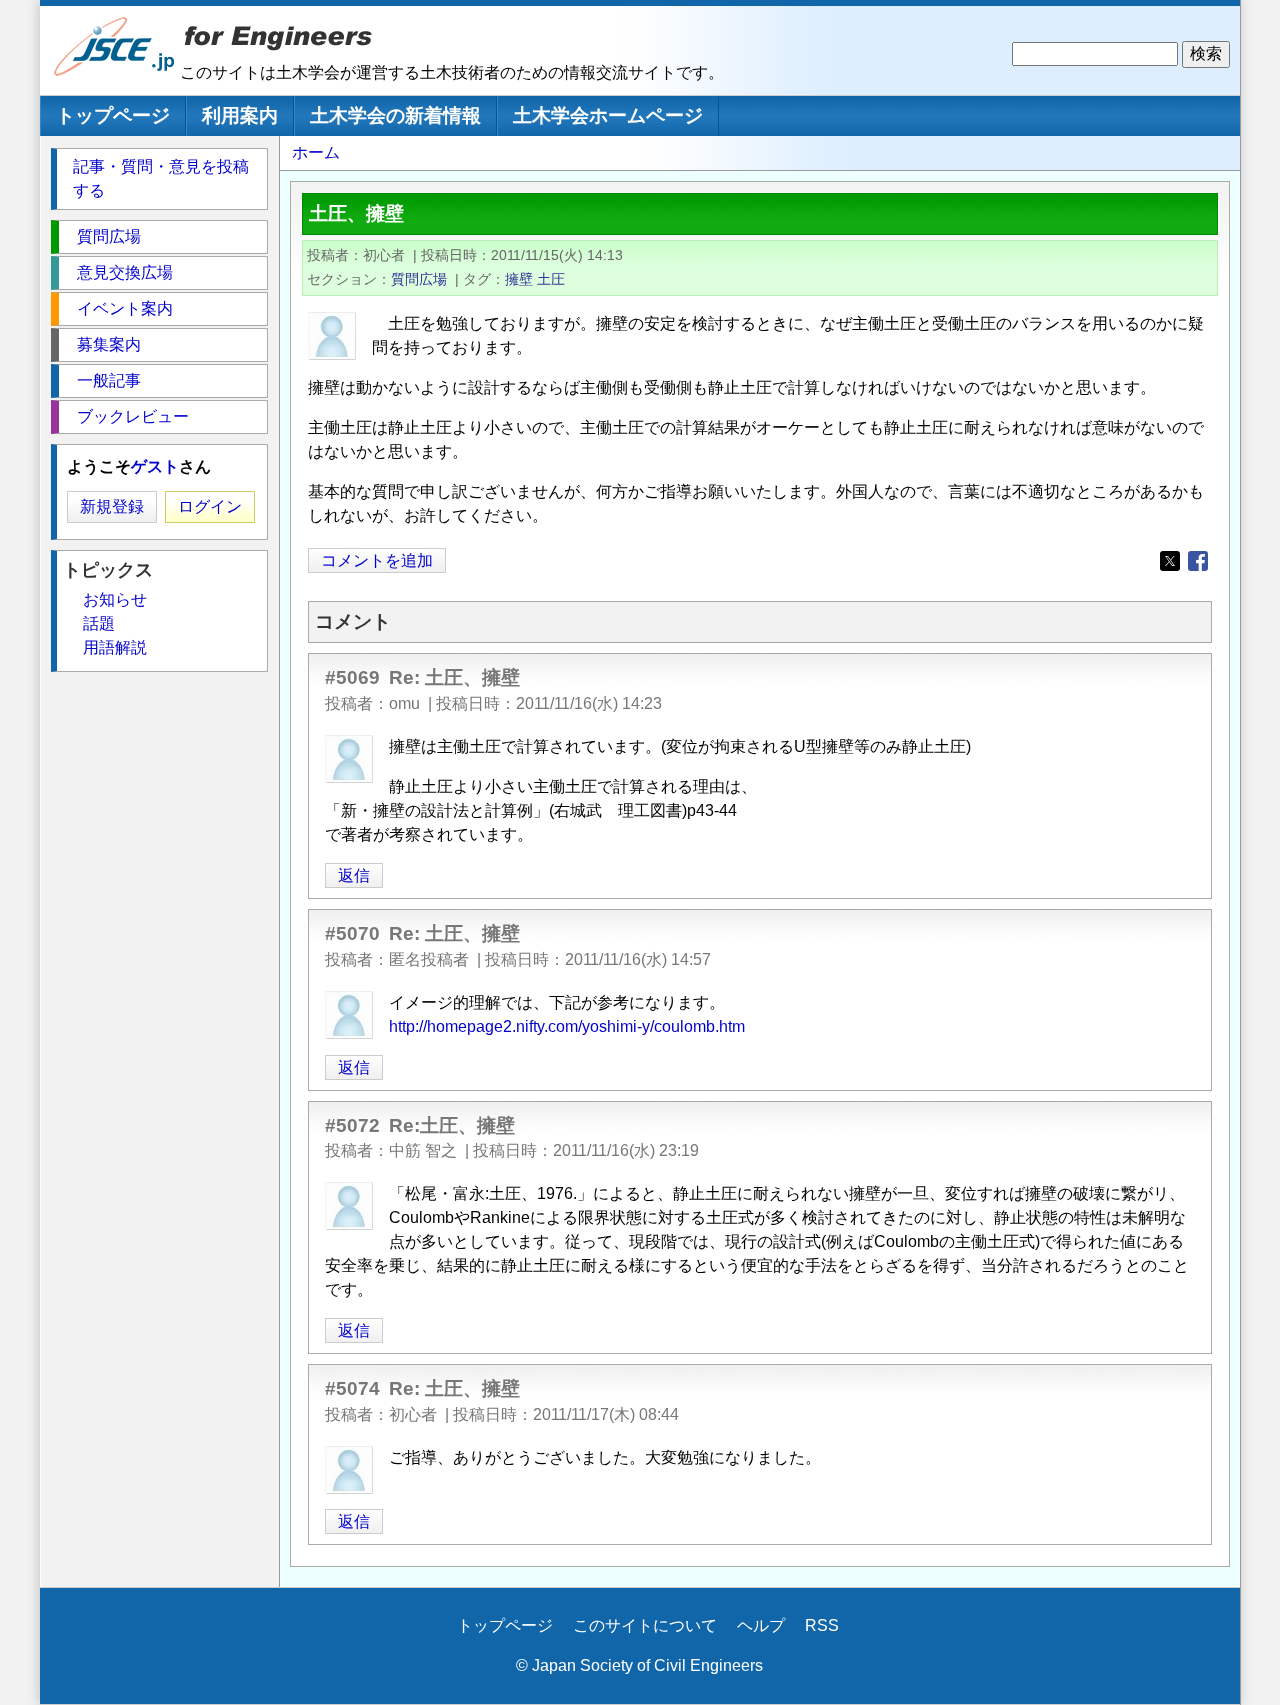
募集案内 (109, 344)
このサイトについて (645, 1625)
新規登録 (112, 506)
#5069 (352, 677)
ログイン (210, 506)
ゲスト (155, 466)
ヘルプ (761, 1625)
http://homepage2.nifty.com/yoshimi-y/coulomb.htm (567, 1026)
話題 (99, 623)
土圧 (551, 279)
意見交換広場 (125, 272)
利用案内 (240, 115)
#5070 (352, 933)
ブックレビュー (133, 416)
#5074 (352, 1388)
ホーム (316, 152)
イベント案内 (125, 308)
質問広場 (419, 279)
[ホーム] (115, 71)
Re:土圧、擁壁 (452, 1125)
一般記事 (109, 380)
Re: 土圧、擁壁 (454, 677)
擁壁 (519, 279)
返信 (354, 875)
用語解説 (115, 647)
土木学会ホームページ (608, 115)
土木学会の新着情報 (395, 115)
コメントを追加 (377, 560)
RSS (822, 1625)
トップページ (113, 115)
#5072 (352, 1125)
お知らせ (115, 599)
